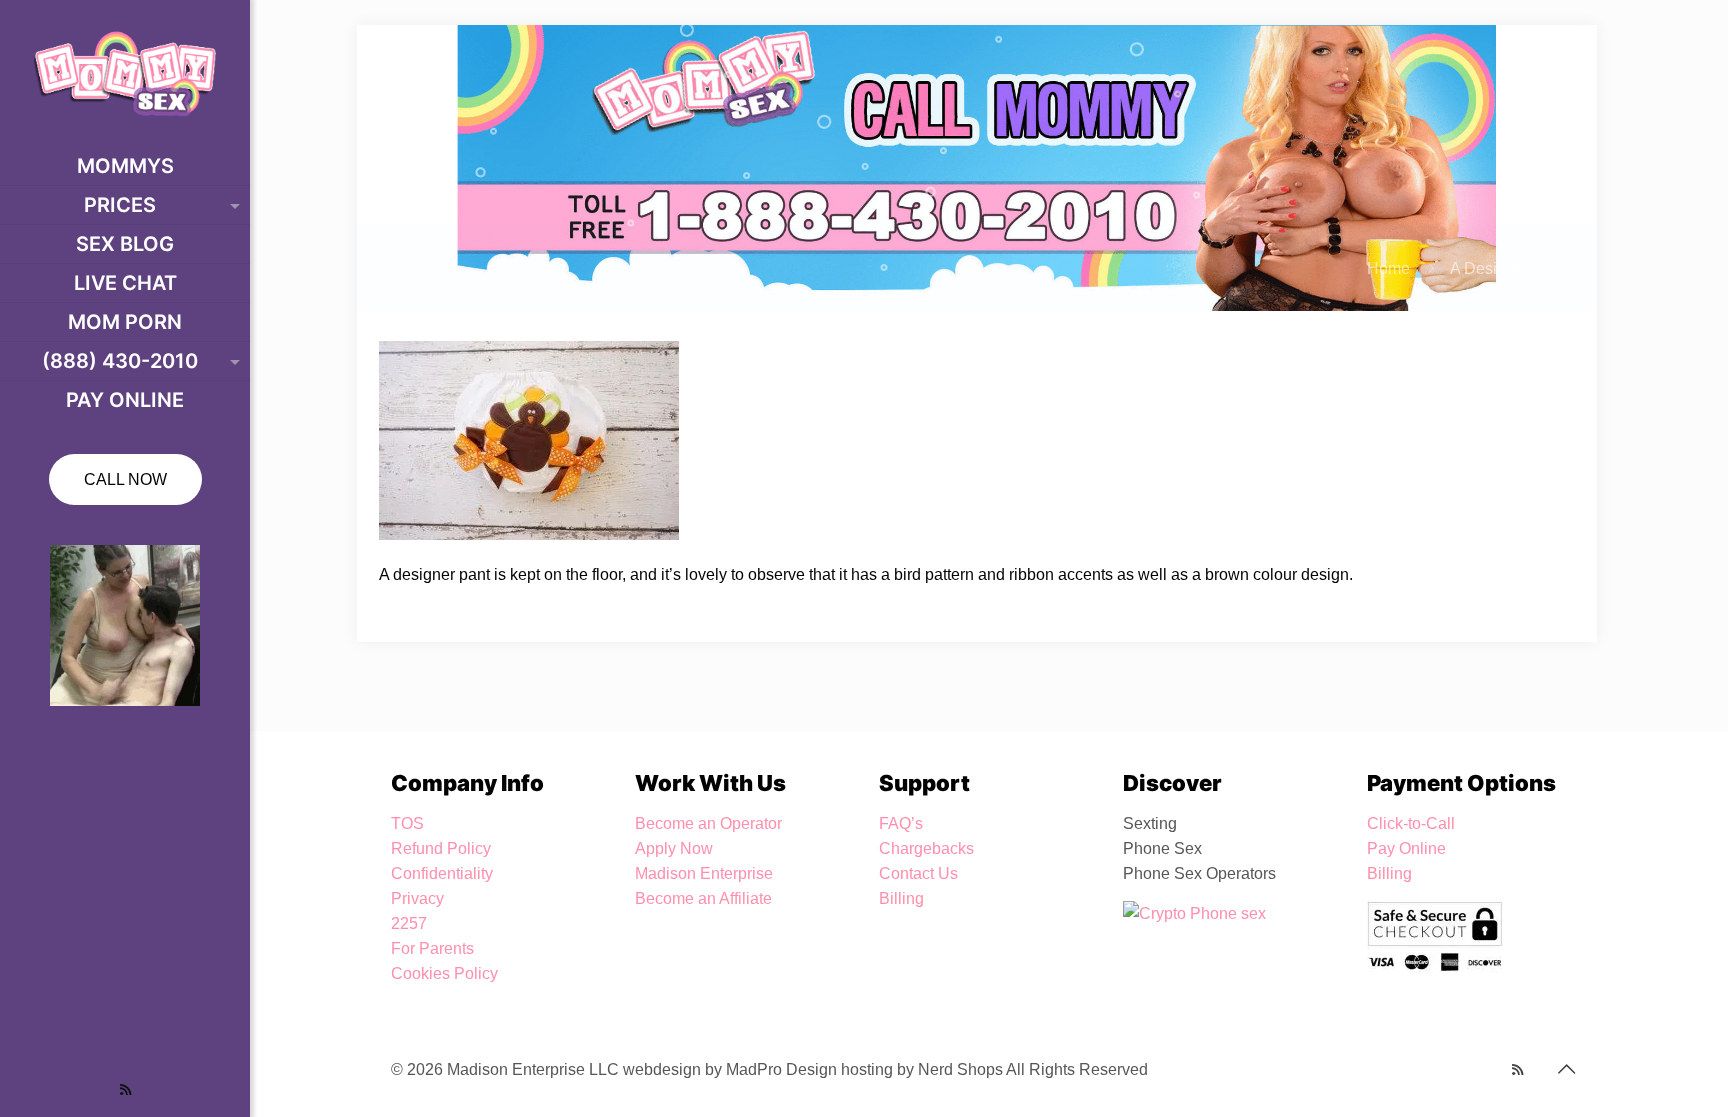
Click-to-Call (1411, 823)
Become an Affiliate (703, 898)
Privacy (417, 898)
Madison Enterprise (704, 873)
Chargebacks (926, 848)
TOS (407, 823)
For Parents (432, 948)
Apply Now (674, 848)
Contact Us (918, 873)
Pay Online (1406, 848)
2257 (409, 923)
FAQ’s (901, 823)
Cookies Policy (444, 973)
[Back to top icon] (1566, 1069)
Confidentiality (442, 873)
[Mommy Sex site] (125, 73)
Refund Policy (441, 848)
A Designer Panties (1518, 268)
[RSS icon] (125, 1089)
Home (1388, 268)
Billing (901, 898)
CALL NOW (125, 479)
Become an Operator (708, 823)
